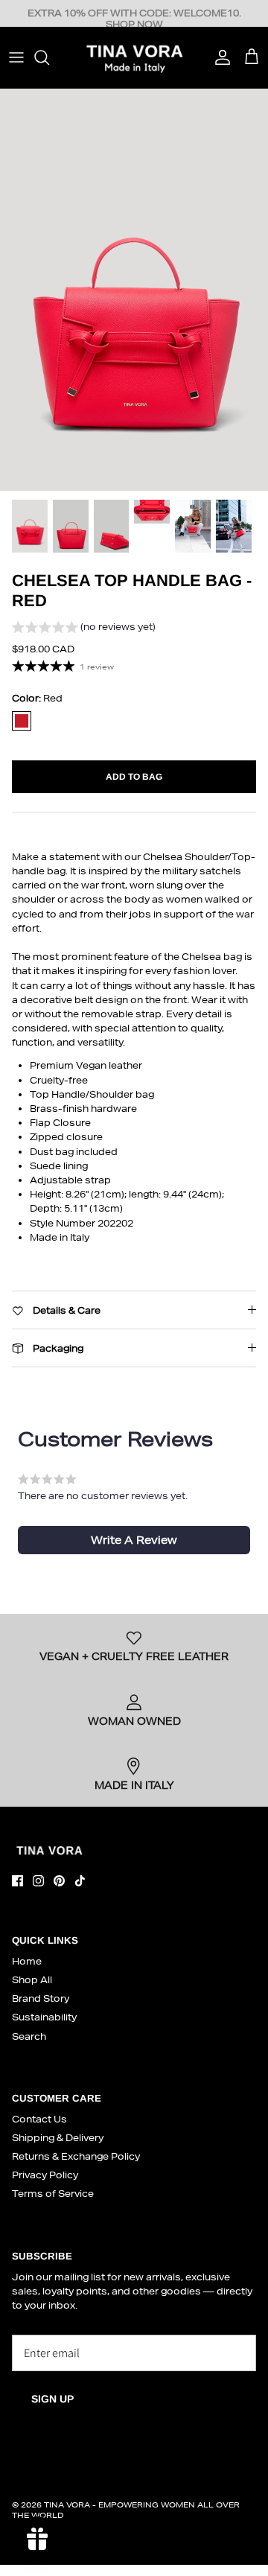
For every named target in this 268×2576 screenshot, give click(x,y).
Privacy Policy (45, 2175)
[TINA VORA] (134, 57)
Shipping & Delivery (58, 2138)
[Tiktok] (80, 1881)
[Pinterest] (59, 1881)
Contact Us (39, 2119)
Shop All (32, 1980)
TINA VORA (67, 2505)
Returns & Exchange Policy (76, 2156)
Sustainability (44, 2017)
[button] (84, 629)
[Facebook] (17, 1881)
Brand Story (41, 1998)
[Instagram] (38, 1881)
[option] (134, 289)
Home (27, 1961)
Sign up (52, 2399)
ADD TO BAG (134, 777)
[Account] (219, 57)
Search (29, 2036)
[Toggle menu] (16, 57)
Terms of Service (53, 2194)
